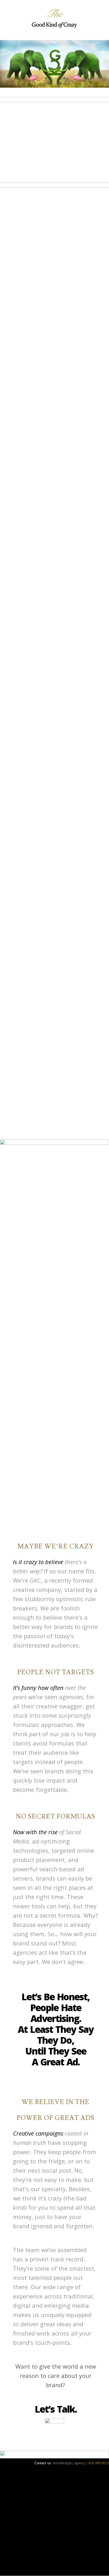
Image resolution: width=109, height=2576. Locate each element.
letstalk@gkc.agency (70, 2463)
